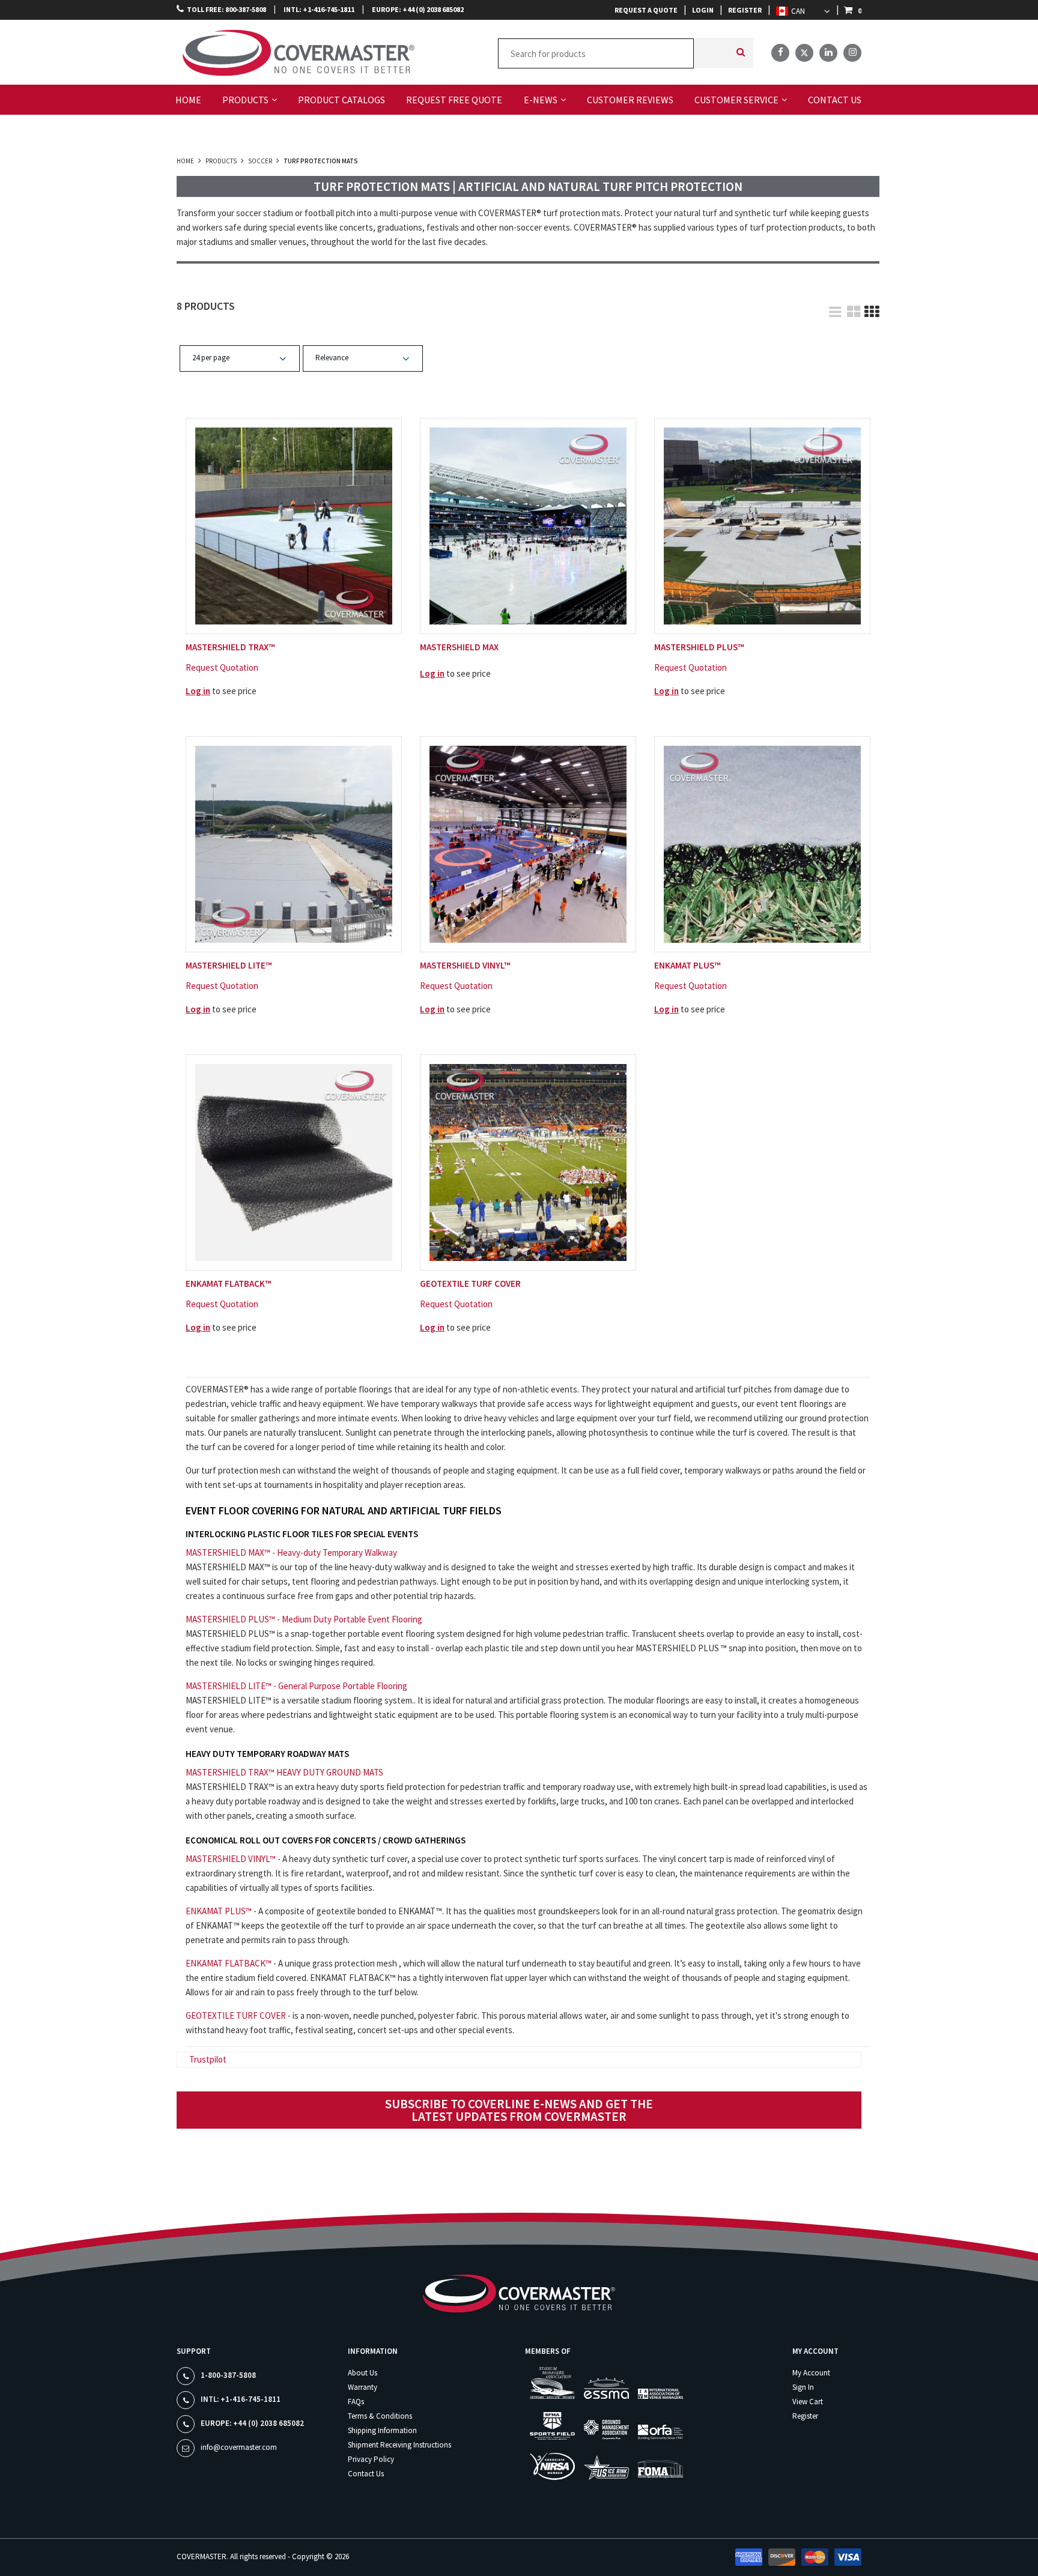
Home (186, 161)
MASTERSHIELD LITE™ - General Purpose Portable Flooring (296, 1686)
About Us (363, 2373)
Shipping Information (382, 2430)
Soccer (260, 161)
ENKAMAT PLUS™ (219, 1911)
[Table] (852, 307)
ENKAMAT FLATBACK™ (229, 1963)
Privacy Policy (371, 2459)
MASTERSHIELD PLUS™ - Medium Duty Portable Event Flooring (304, 1619)
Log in (198, 691)
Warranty (363, 2387)
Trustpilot (208, 2059)
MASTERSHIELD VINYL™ (231, 1859)
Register (745, 10)
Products (221, 161)
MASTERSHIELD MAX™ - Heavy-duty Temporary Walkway (291, 1553)
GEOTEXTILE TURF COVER (236, 2015)
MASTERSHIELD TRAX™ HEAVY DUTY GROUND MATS (284, 1772)
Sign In (803, 2387)
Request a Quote (646, 10)
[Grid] (870, 307)
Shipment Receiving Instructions (399, 2445)
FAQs (356, 2402)
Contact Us (366, 2474)
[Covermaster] (229, 51)
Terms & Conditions (380, 2416)
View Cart (808, 2402)
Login (703, 10)
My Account (811, 2373)
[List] (834, 307)
